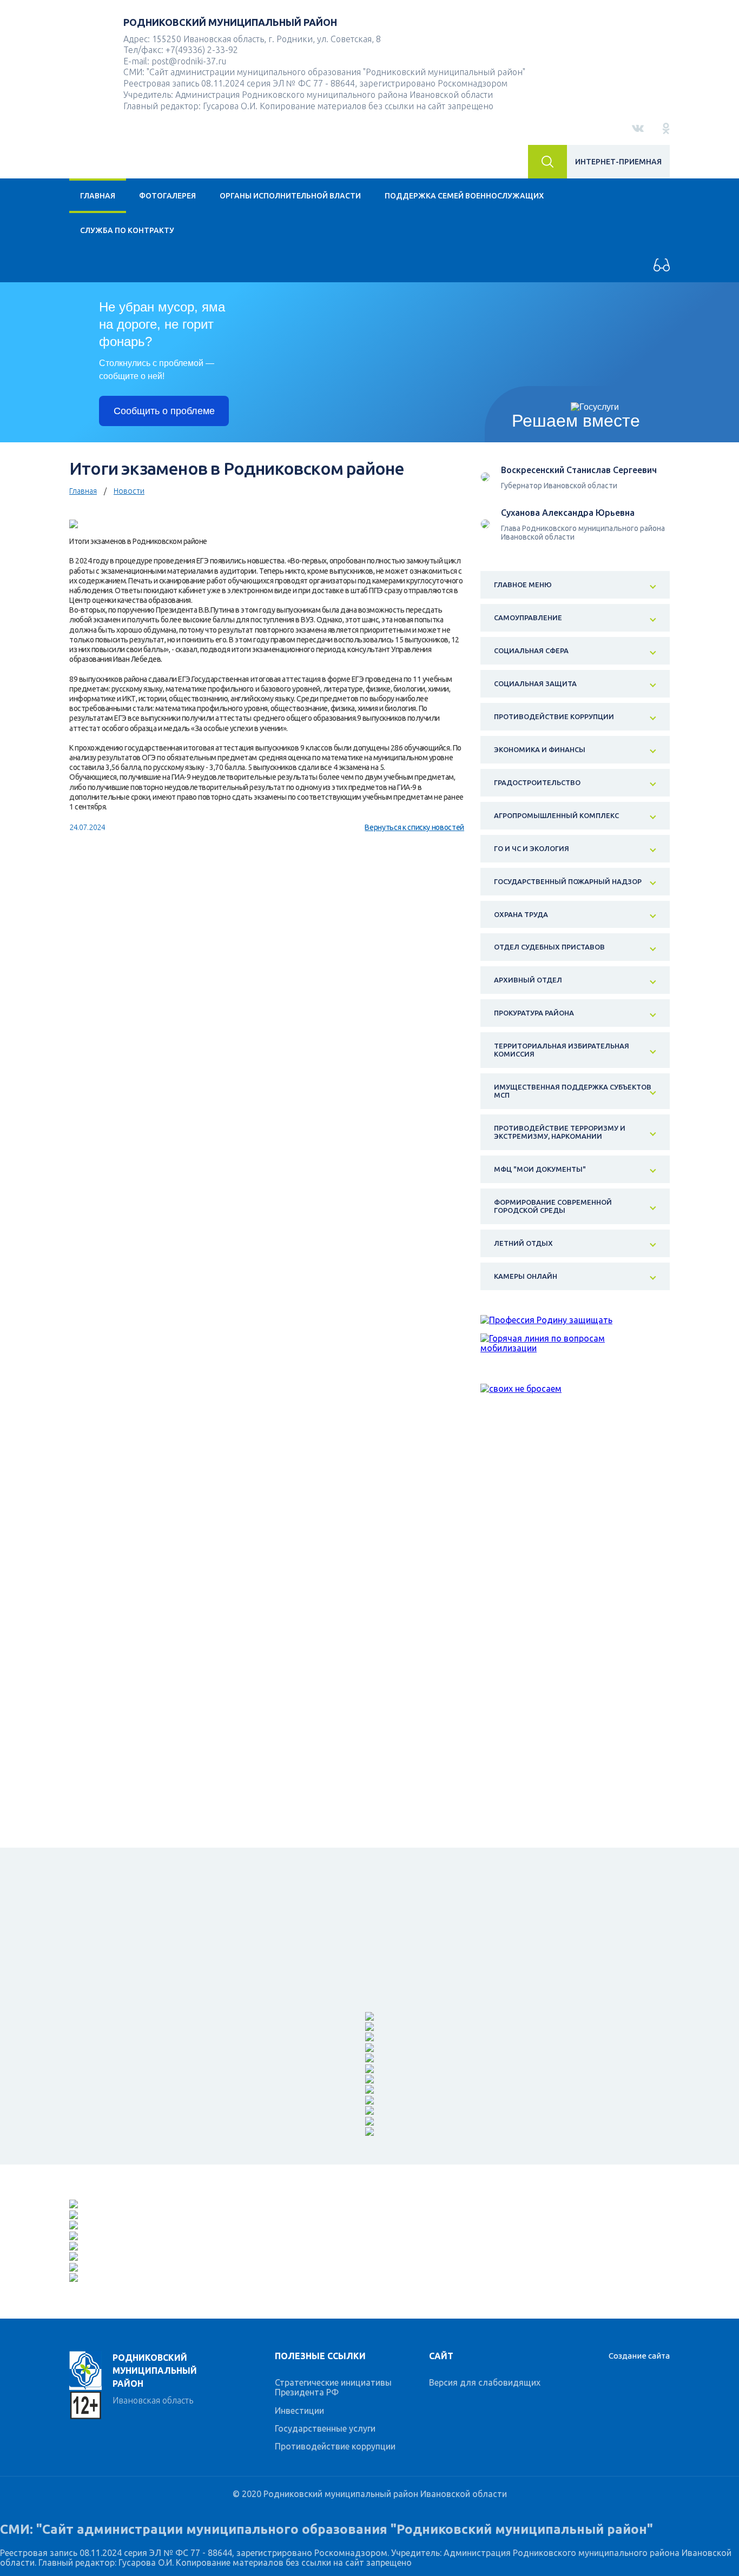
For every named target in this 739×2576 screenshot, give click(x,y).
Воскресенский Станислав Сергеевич (579, 470)
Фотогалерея (167, 196)
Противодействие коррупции (335, 2446)
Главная (98, 196)
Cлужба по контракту (127, 230)
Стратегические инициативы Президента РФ (333, 2387)
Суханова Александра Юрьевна (568, 513)
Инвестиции (299, 2411)
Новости (129, 491)
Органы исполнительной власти (290, 196)
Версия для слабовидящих (485, 2382)
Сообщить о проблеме (164, 411)
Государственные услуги (325, 2428)
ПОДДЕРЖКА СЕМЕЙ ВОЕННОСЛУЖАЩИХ (464, 196)
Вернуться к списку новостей (414, 827)
